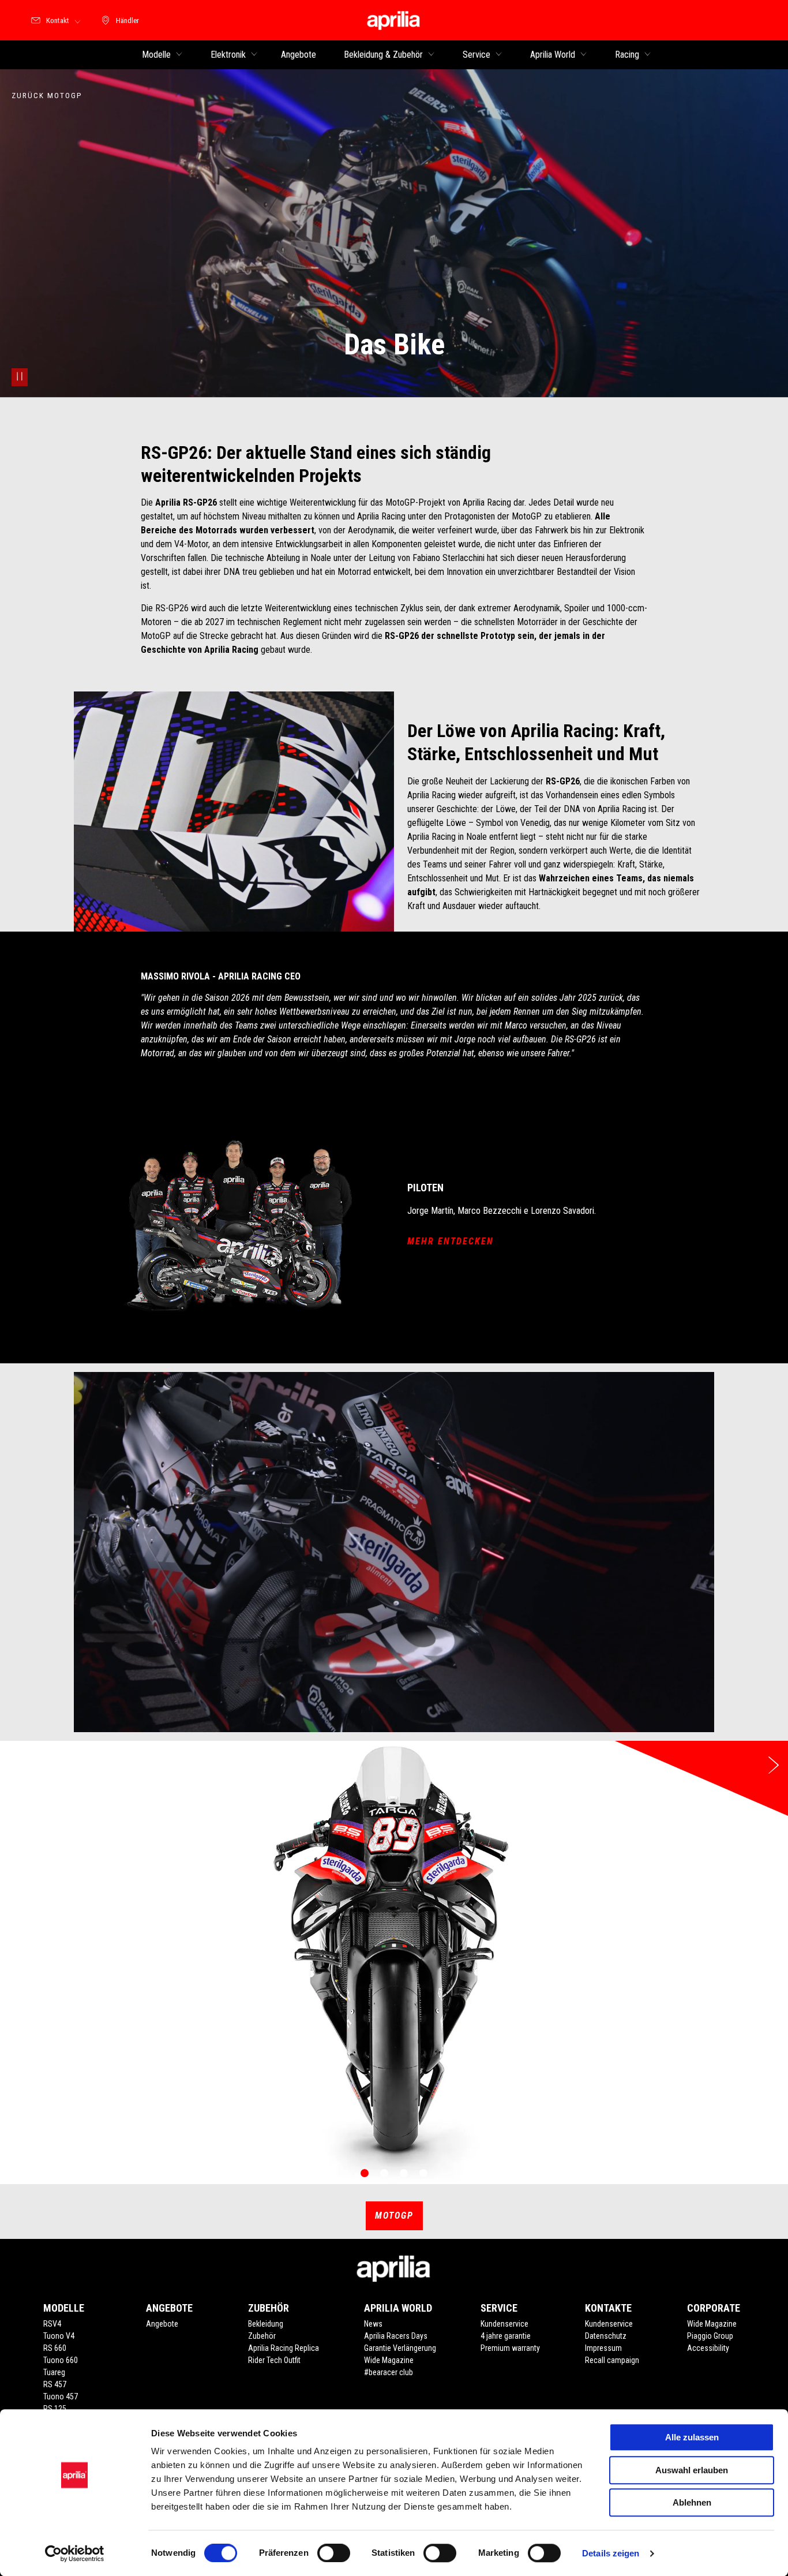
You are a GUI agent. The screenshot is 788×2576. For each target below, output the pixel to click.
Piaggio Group (710, 2336)
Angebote (162, 2324)
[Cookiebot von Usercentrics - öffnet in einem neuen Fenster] (75, 2553)
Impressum (603, 2348)
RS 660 (55, 2348)
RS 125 (55, 2409)
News (373, 2324)
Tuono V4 (59, 2336)
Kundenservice (504, 2324)
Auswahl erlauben (692, 2470)
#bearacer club (389, 2372)
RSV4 (52, 2324)
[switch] (334, 2553)
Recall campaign (612, 2360)
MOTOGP (394, 2216)
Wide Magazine (389, 2360)
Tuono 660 (61, 2360)
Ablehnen (692, 2502)
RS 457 (55, 2384)
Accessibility (708, 2348)
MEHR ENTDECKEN (451, 1241)
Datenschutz (606, 2336)
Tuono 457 (61, 2396)
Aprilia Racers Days (396, 2336)
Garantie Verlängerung (400, 2348)
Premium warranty (510, 2348)
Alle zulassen (692, 2437)
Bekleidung (266, 2324)
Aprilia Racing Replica (284, 2348)
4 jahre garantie (506, 2336)
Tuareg (54, 2372)
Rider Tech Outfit (274, 2360)
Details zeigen (611, 2553)
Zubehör (262, 2336)
